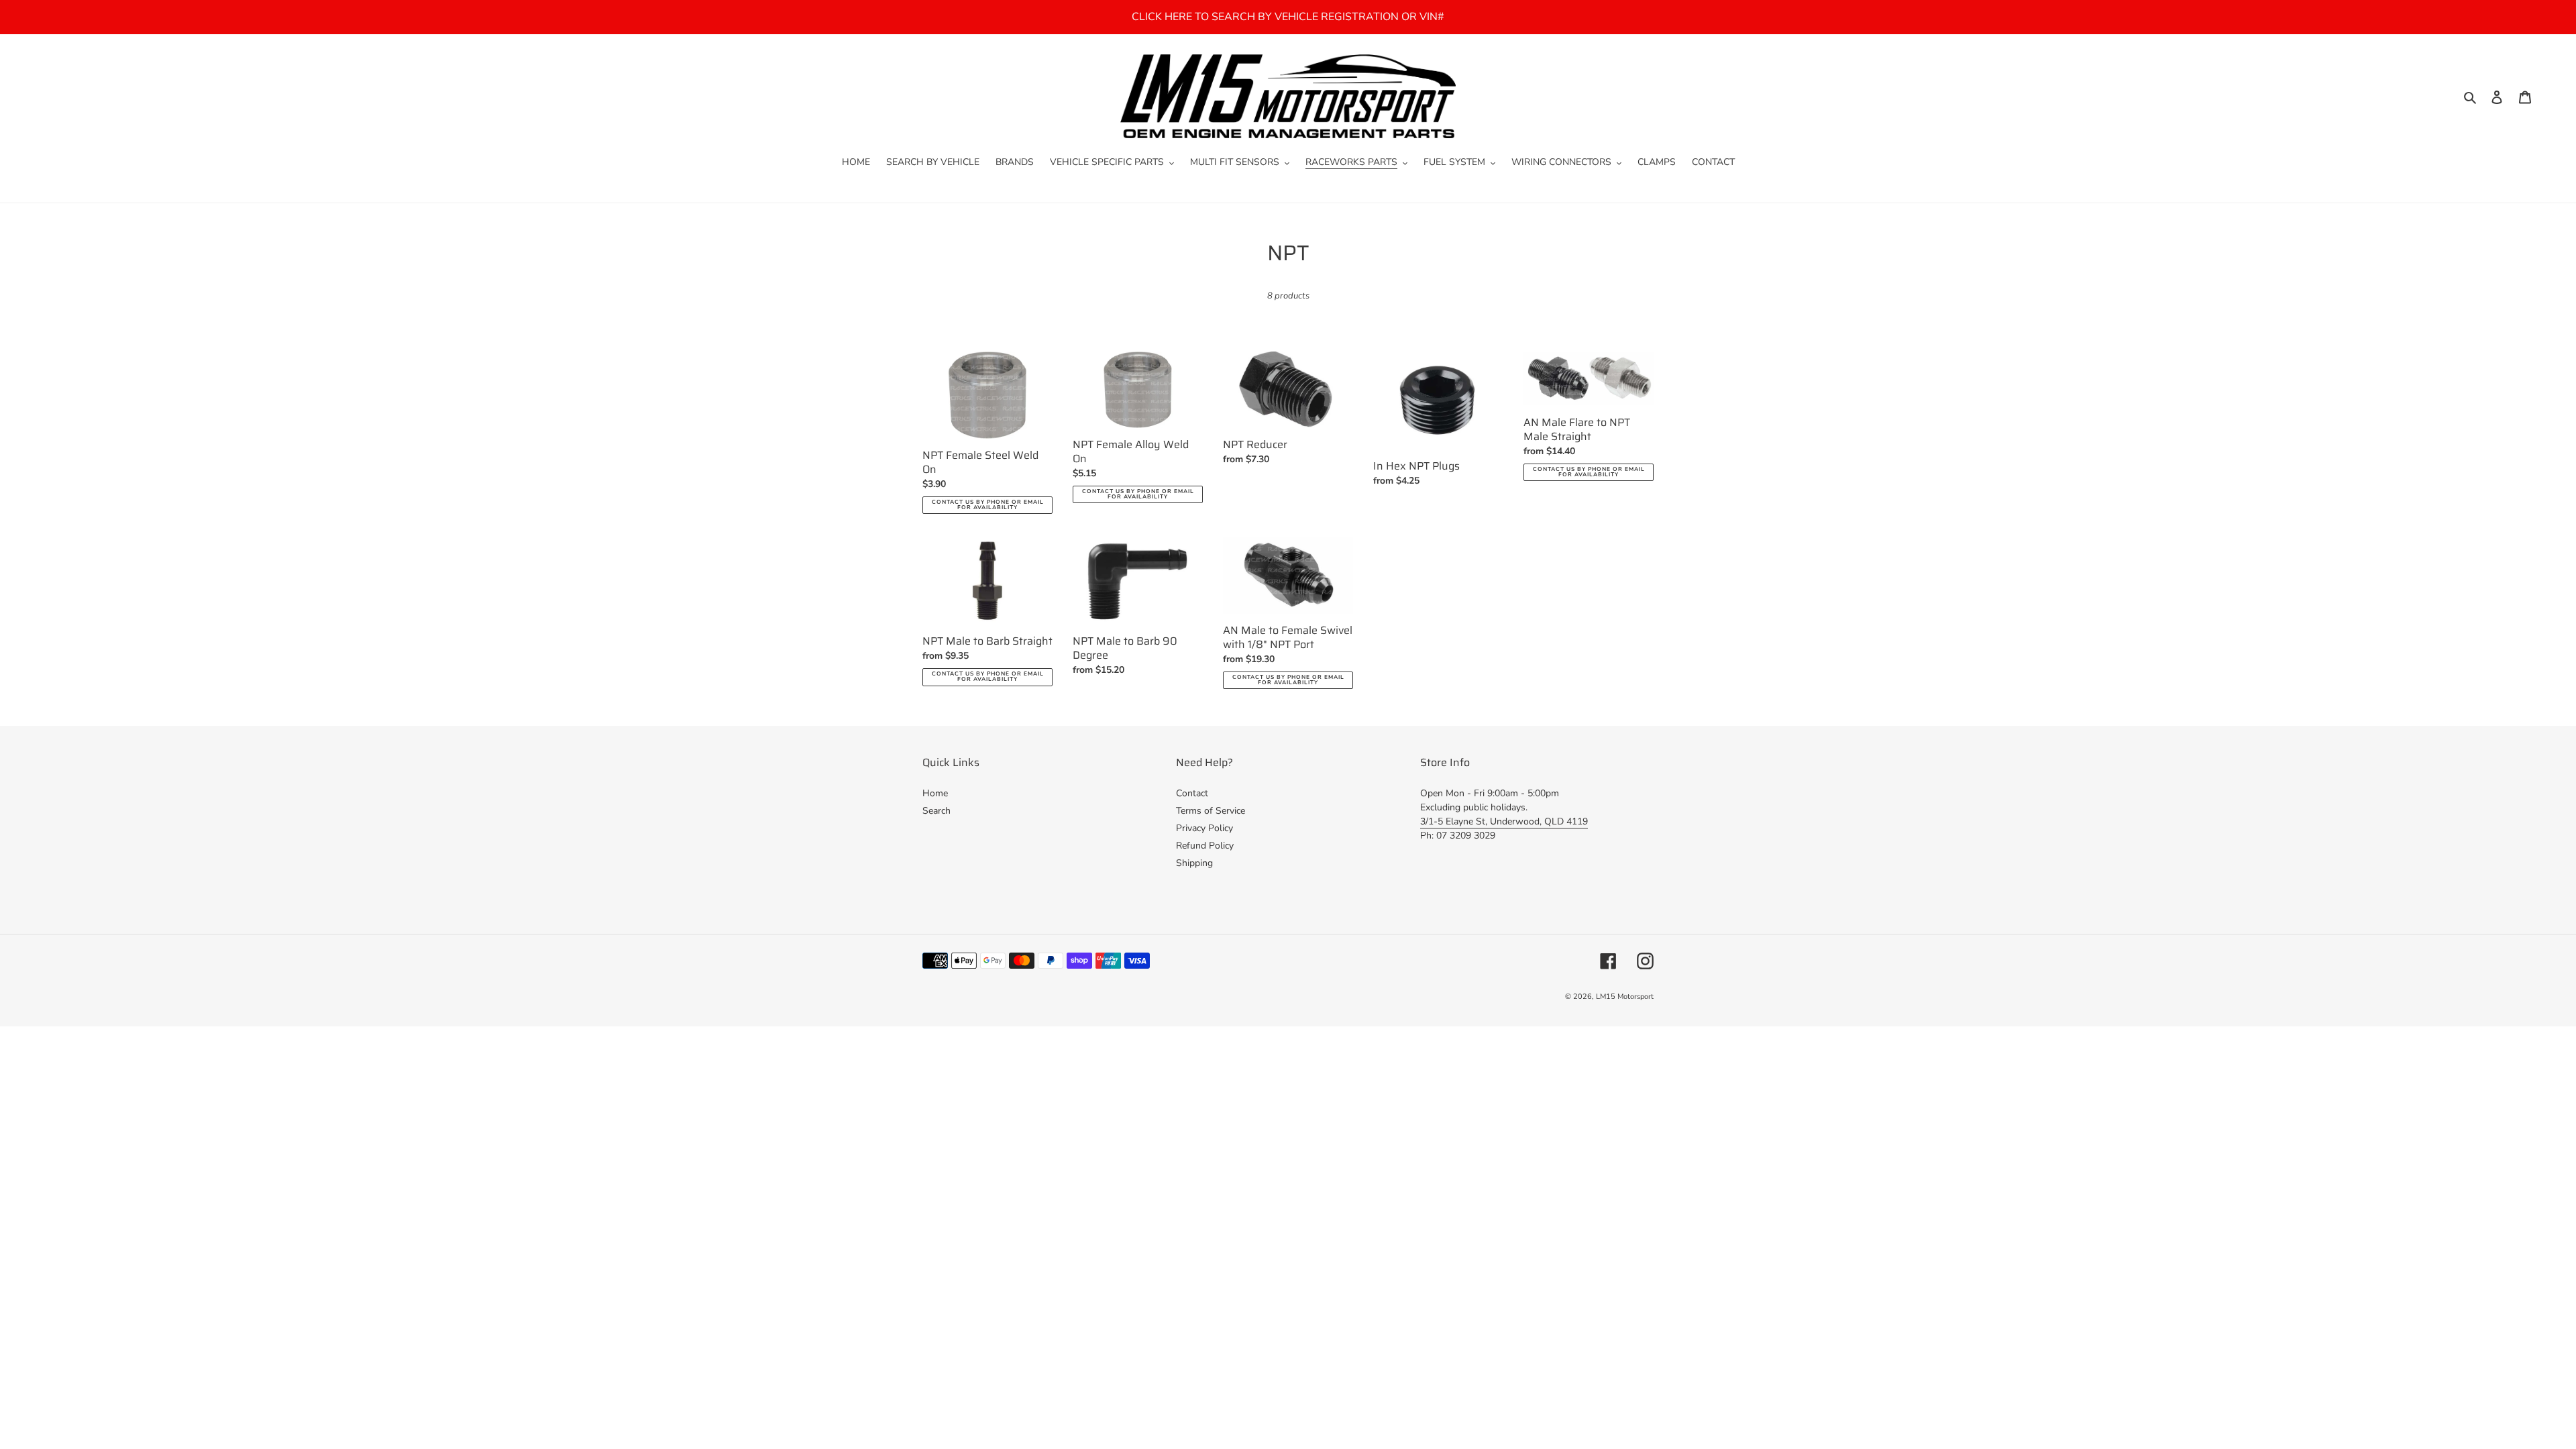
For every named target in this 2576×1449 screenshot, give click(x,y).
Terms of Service (1211, 811)
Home (935, 793)
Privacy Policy (1204, 828)
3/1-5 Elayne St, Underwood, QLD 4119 (1504, 821)
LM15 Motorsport (1625, 997)
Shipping (1194, 863)
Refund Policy (1205, 846)
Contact (1192, 793)
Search (936, 811)
